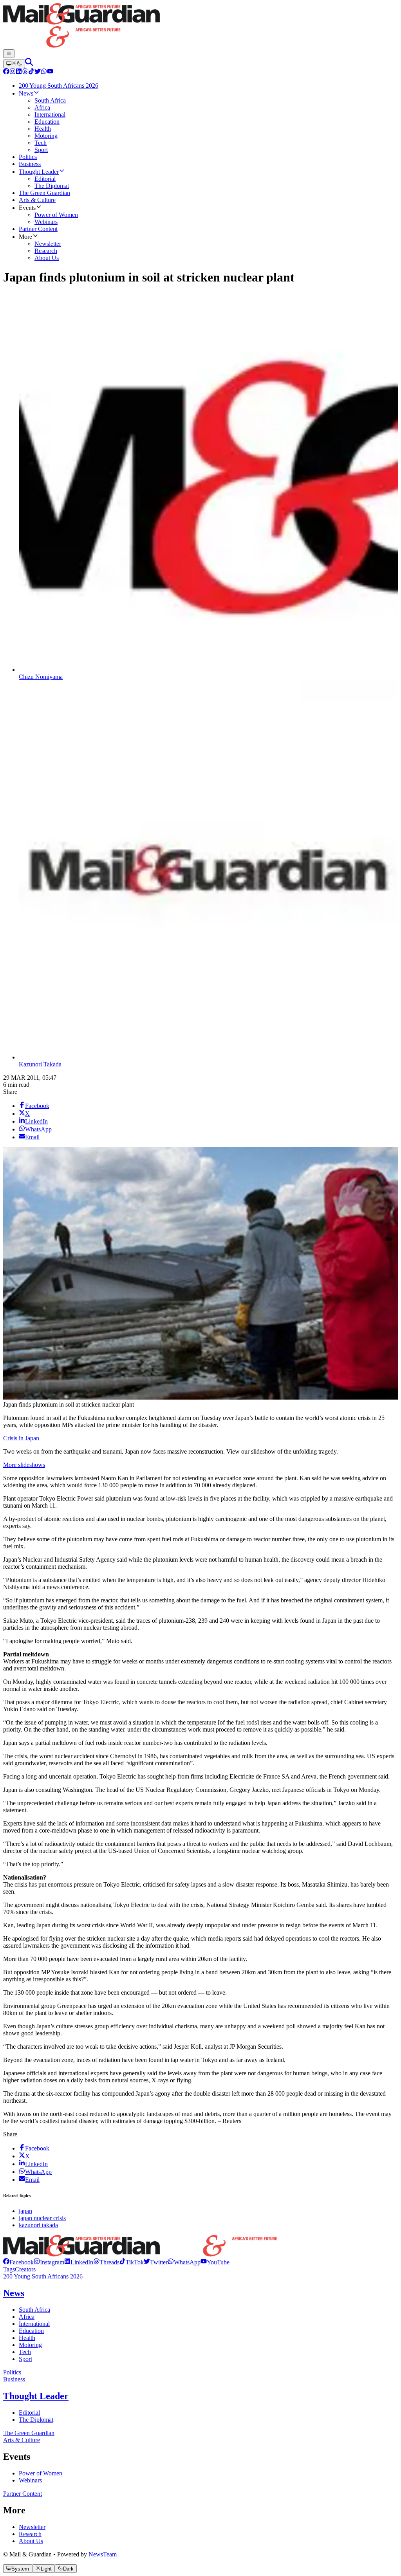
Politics (12, 2372)
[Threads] (25, 72)
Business (14, 2379)
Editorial (29, 2413)
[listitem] (18, 2262)
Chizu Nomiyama (41, 677)
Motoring (30, 2345)
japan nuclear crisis (42, 2218)
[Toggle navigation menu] (9, 54)
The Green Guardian (29, 2433)
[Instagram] (13, 72)
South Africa (34, 2310)
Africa (27, 2317)
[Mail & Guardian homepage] (200, 26)
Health (27, 2338)
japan (25, 2211)
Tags (9, 2269)
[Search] (29, 64)
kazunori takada (38, 2225)
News (14, 2293)
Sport (25, 2359)
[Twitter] (38, 72)
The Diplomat (36, 2420)
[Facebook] (6, 72)
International (34, 2324)
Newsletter (32, 2527)
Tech (25, 2352)
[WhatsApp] (44, 72)
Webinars (30, 2480)
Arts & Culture (22, 2440)
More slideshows (24, 1465)
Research (30, 2534)
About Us (31, 2541)
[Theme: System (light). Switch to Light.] (14, 64)
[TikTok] (31, 72)
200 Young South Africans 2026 (43, 2276)
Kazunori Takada (40, 1064)
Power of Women (41, 2473)
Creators (25, 2269)
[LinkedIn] (19, 72)
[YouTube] (50, 72)
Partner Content (23, 2494)
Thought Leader (36, 2396)
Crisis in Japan (21, 1438)
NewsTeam (103, 2554)
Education (31, 2331)
